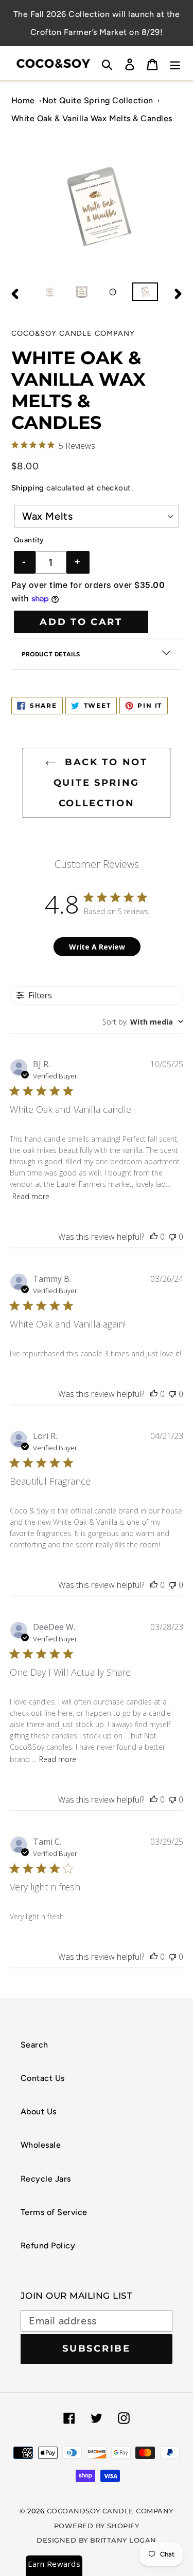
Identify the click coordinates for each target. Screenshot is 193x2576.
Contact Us (43, 2078)
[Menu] (175, 63)
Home (23, 100)
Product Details (51, 654)
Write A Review (97, 947)
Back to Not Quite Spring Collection (101, 782)
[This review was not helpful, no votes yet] (172, 1237)
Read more (31, 1196)
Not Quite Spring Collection (98, 100)
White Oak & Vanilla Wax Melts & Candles (92, 118)
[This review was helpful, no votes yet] (154, 1237)
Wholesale (41, 2145)
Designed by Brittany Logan (96, 2540)
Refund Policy (48, 2246)
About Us (39, 2111)
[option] (49, 294)
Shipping (28, 488)
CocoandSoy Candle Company (110, 2511)
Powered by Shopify (97, 2526)
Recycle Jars (46, 2179)
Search (34, 2045)
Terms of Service (54, 2212)
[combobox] (143, 1022)
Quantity (29, 540)
